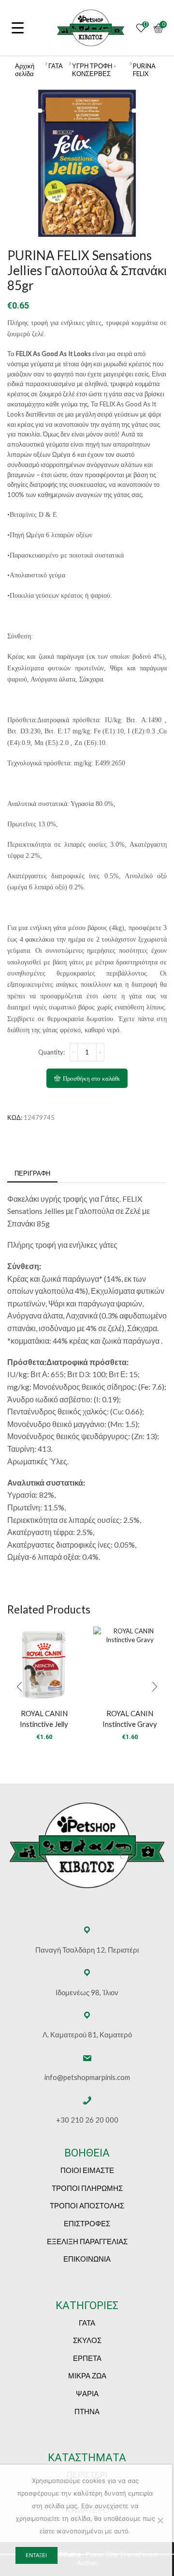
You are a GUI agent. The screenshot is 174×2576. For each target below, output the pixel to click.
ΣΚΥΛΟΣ (87, 2340)
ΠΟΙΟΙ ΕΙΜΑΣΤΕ (87, 2170)
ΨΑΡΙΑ (87, 2393)
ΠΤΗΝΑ (87, 2411)
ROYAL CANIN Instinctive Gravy (130, 1719)
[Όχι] (160, 2520)
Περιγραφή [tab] (32, 1173)
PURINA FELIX (144, 70)
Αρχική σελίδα (25, 70)
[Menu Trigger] (18, 27)
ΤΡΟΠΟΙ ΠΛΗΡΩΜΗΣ (87, 2188)
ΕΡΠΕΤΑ (87, 2358)
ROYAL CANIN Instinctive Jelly (44, 1719)
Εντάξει (36, 2555)
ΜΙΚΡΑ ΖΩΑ (87, 2375)
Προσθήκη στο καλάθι (91, 1079)
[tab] (32, 1173)
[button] (19, 1687)
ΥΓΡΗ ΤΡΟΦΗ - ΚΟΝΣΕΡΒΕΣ (94, 70)
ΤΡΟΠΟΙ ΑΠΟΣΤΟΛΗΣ (87, 2205)
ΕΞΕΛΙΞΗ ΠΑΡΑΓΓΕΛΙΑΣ (87, 2241)
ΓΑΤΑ (56, 66)
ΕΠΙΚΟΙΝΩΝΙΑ (87, 2259)
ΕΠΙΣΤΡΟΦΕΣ (87, 2223)
